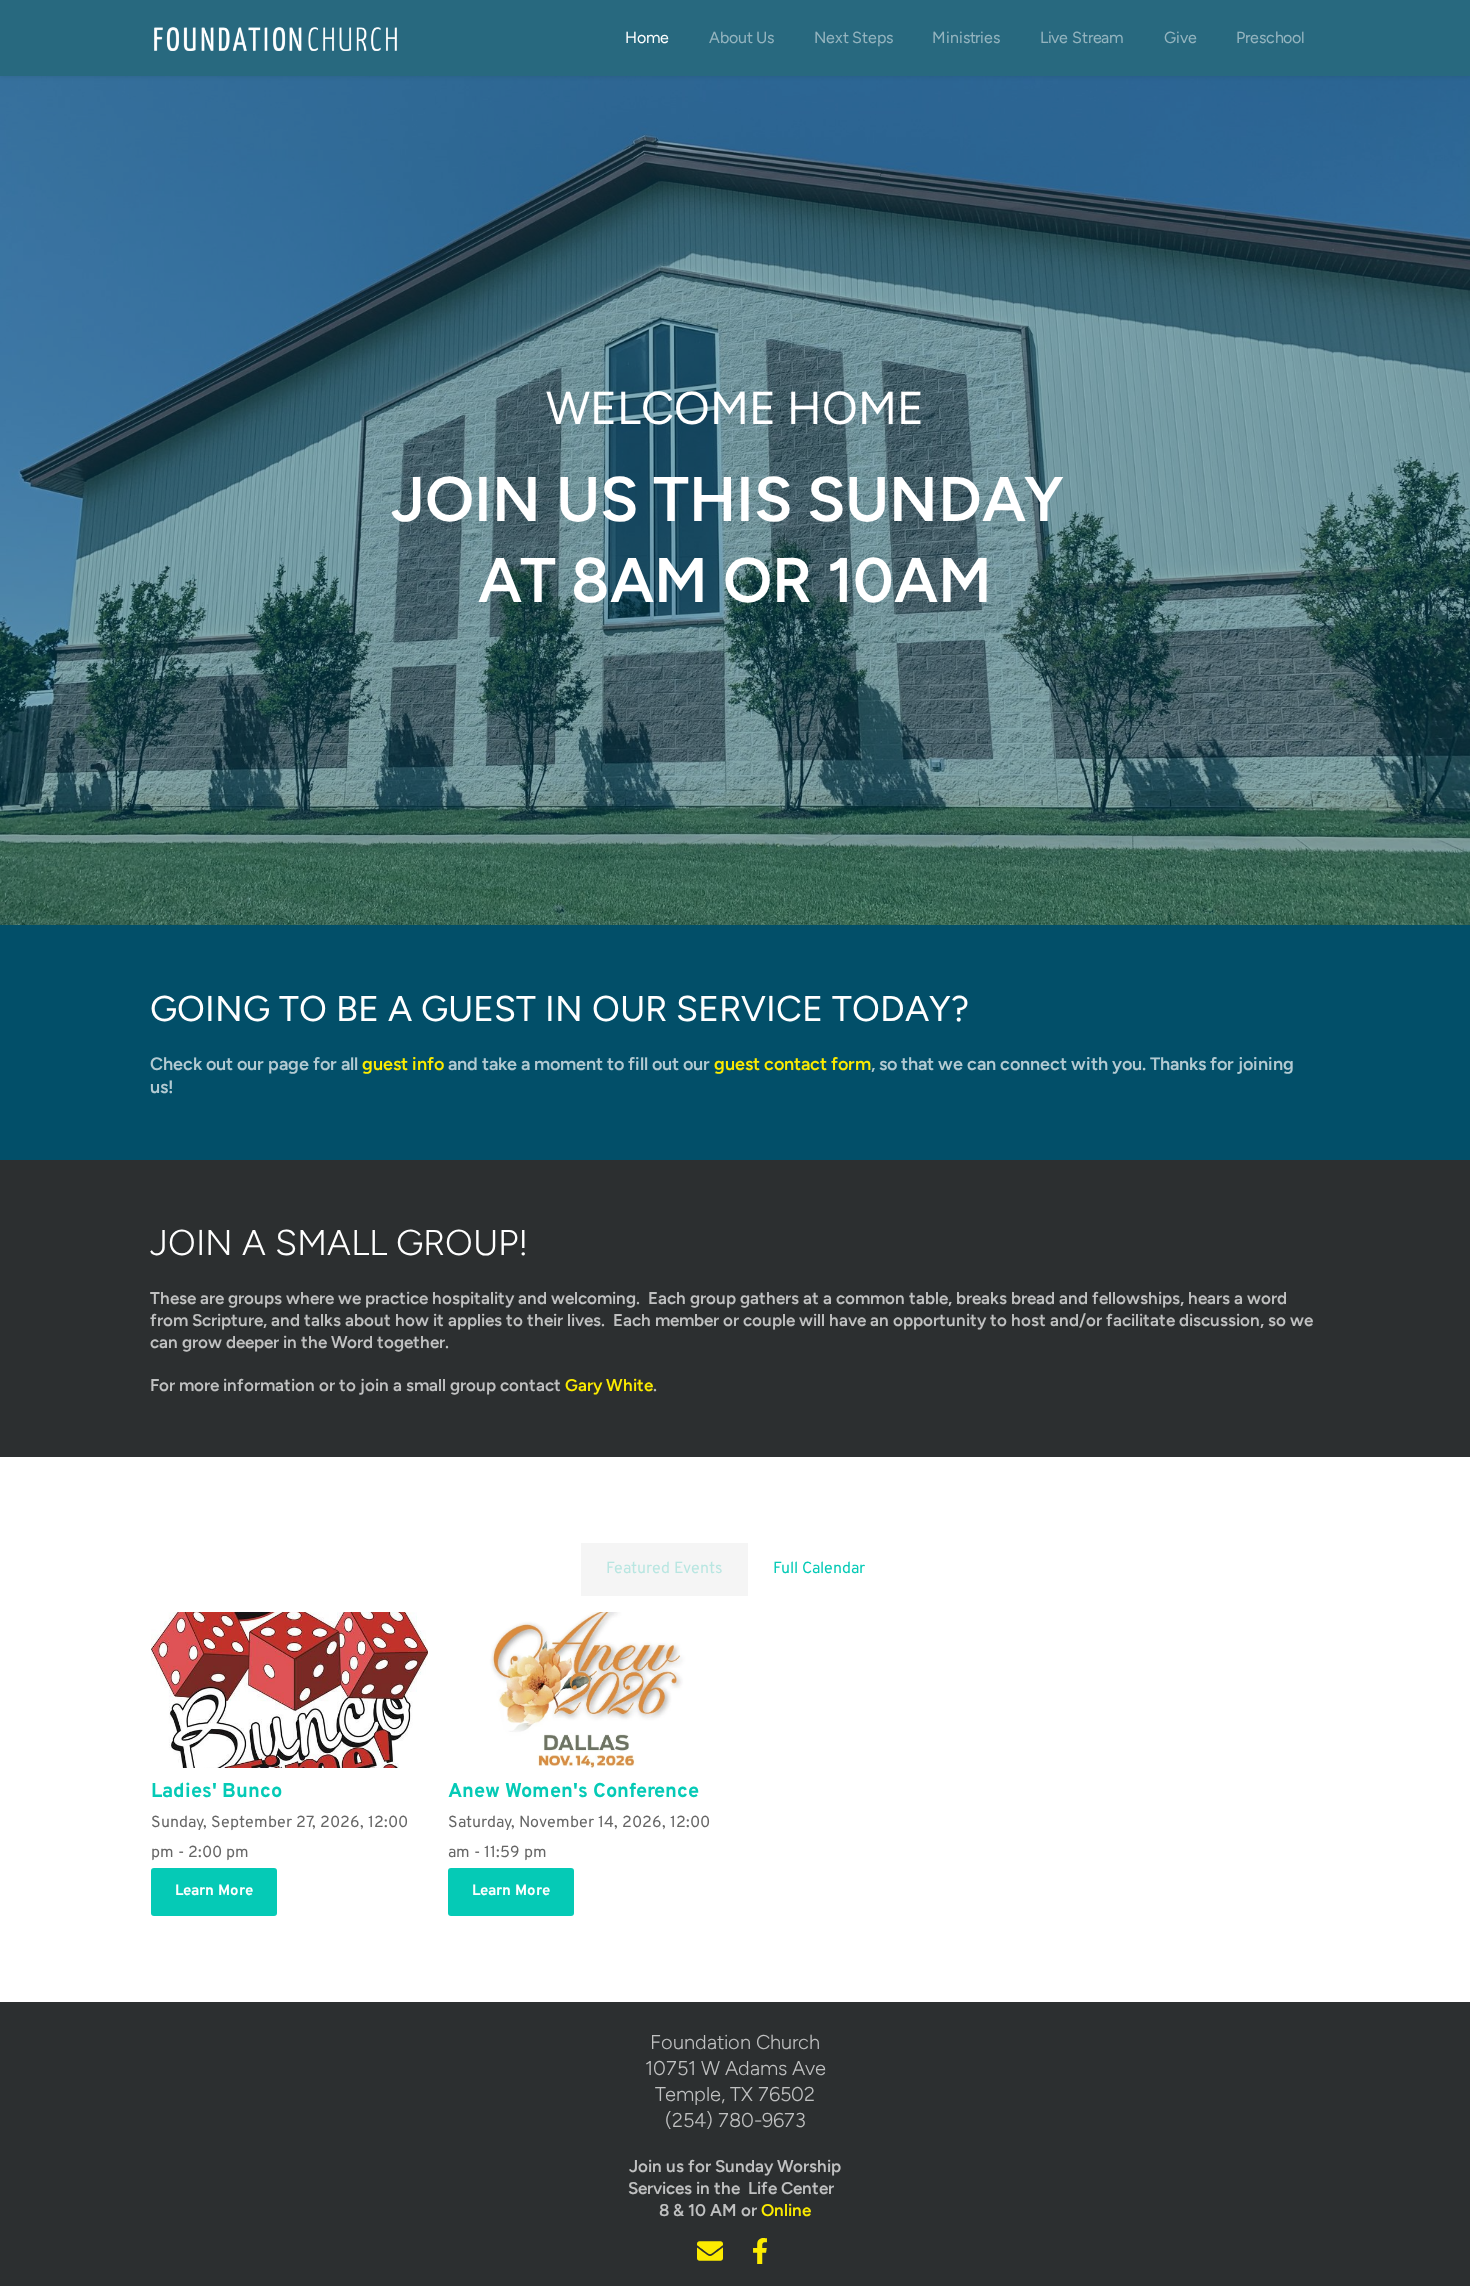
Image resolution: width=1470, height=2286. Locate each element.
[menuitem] (647, 38)
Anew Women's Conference (573, 1792)
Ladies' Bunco (216, 1792)
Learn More (214, 1891)
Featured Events (664, 1569)
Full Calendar (819, 1569)
